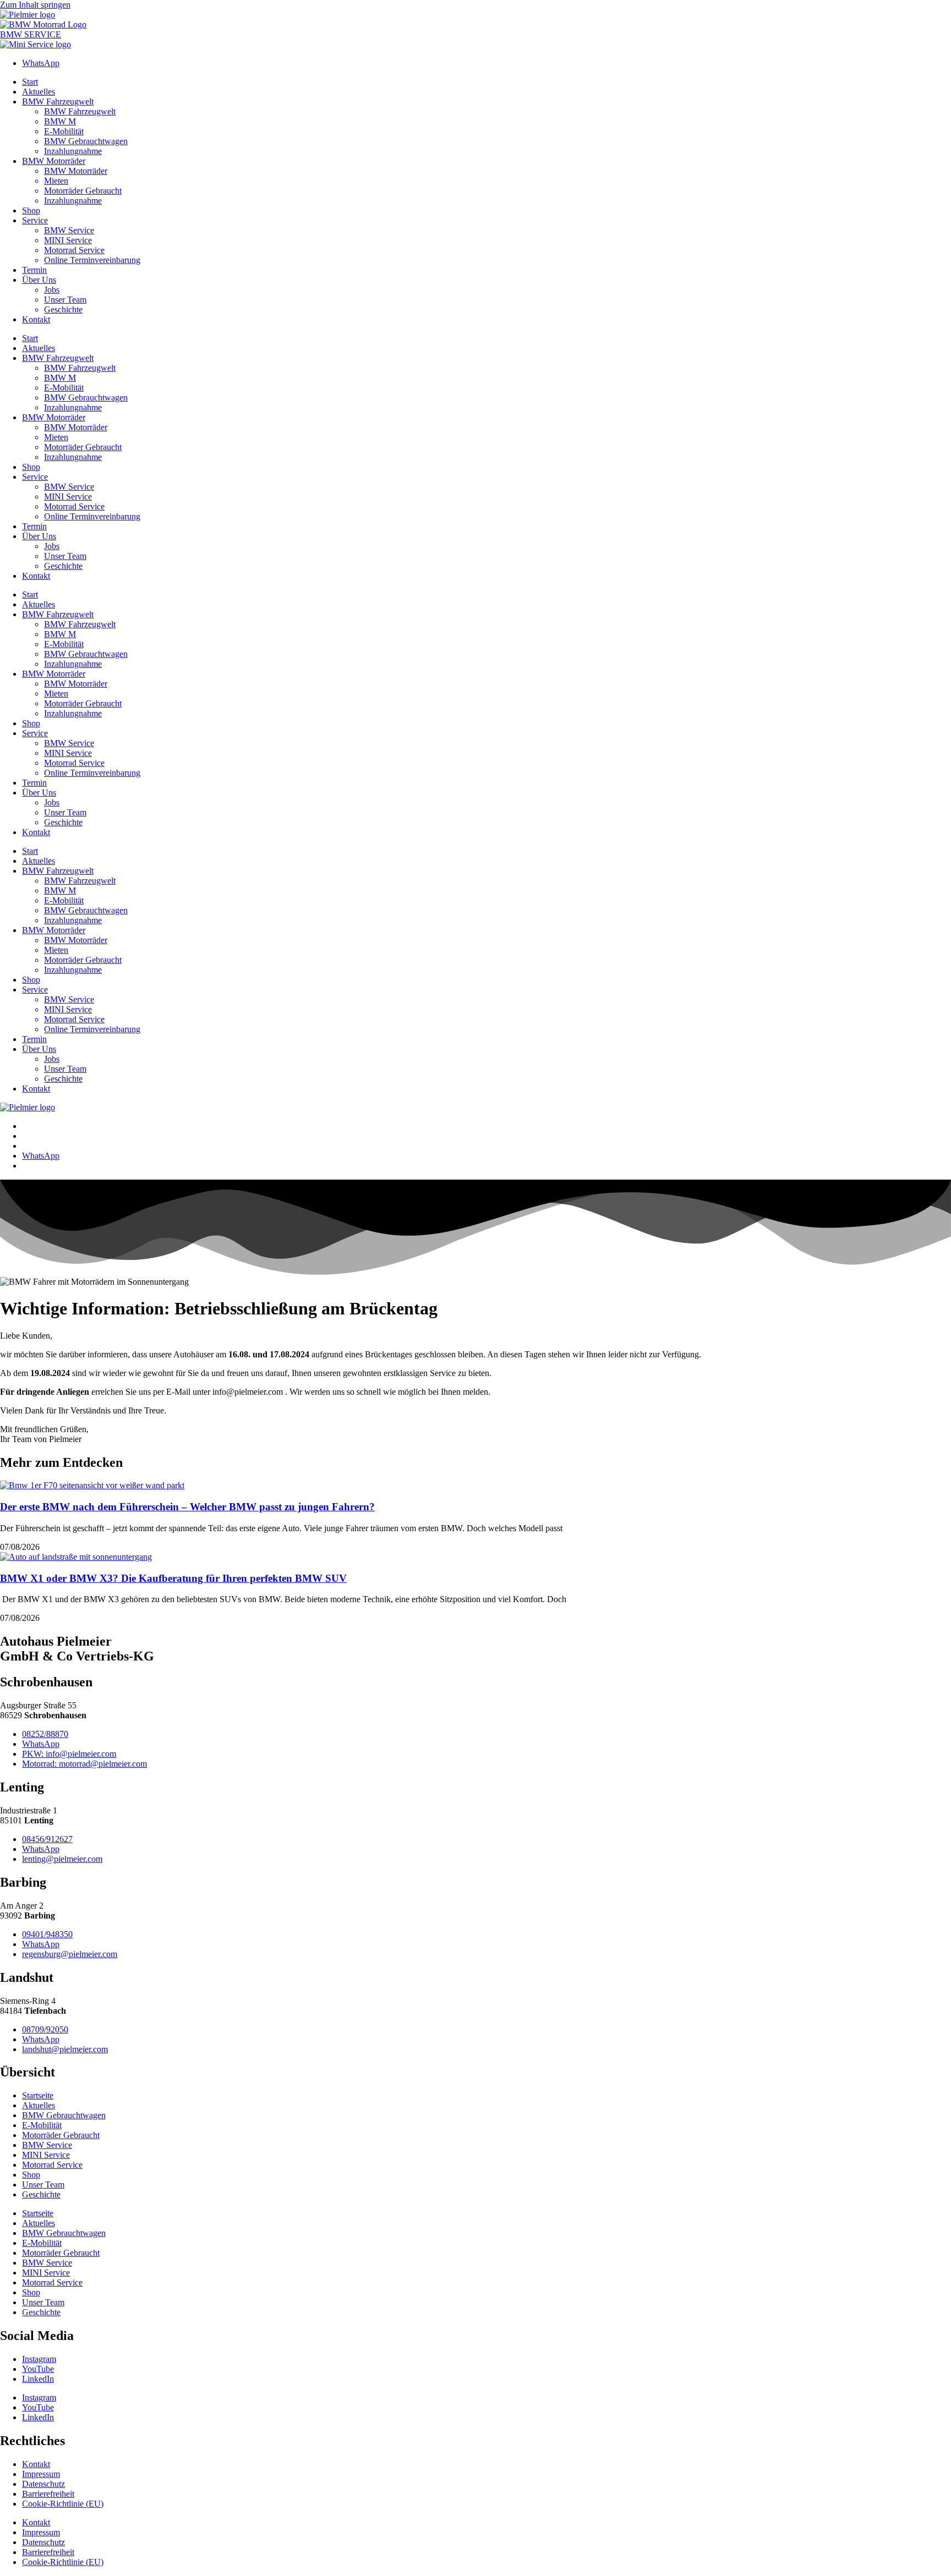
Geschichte (63, 309)
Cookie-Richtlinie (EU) (63, 2504)
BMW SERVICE (31, 34)
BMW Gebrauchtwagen (86, 141)
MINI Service (68, 240)
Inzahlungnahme (73, 151)
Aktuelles (39, 92)
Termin (34, 270)
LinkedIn (38, 2379)
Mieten (56, 181)
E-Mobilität (64, 131)
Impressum (41, 2474)
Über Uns (39, 280)
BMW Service (69, 230)
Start (30, 82)
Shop (31, 210)
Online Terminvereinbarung (92, 260)
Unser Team (65, 300)
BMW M (60, 121)
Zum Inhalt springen (35, 5)
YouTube (38, 2369)
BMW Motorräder (54, 161)
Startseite (38, 2095)
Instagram (39, 2359)
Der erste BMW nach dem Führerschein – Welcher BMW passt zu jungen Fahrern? (187, 1507)
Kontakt (36, 319)
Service (35, 220)
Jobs (52, 290)
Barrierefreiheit (48, 2494)
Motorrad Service (74, 250)
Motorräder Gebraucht (83, 191)
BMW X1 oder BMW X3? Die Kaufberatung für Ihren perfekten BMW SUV (173, 1578)
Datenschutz (43, 2484)
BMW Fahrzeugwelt (58, 102)
